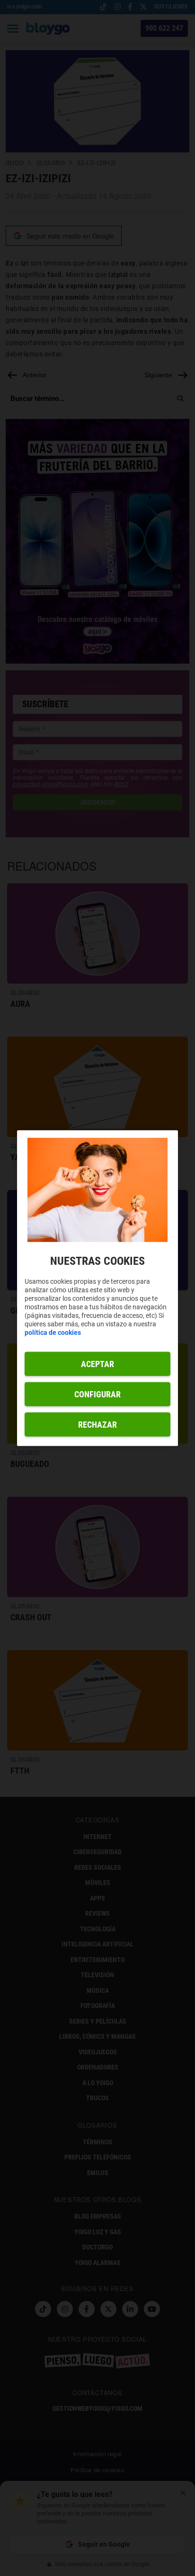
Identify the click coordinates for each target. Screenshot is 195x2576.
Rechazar (97, 1424)
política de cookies (53, 1332)
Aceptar (97, 1364)
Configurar (97, 1394)
